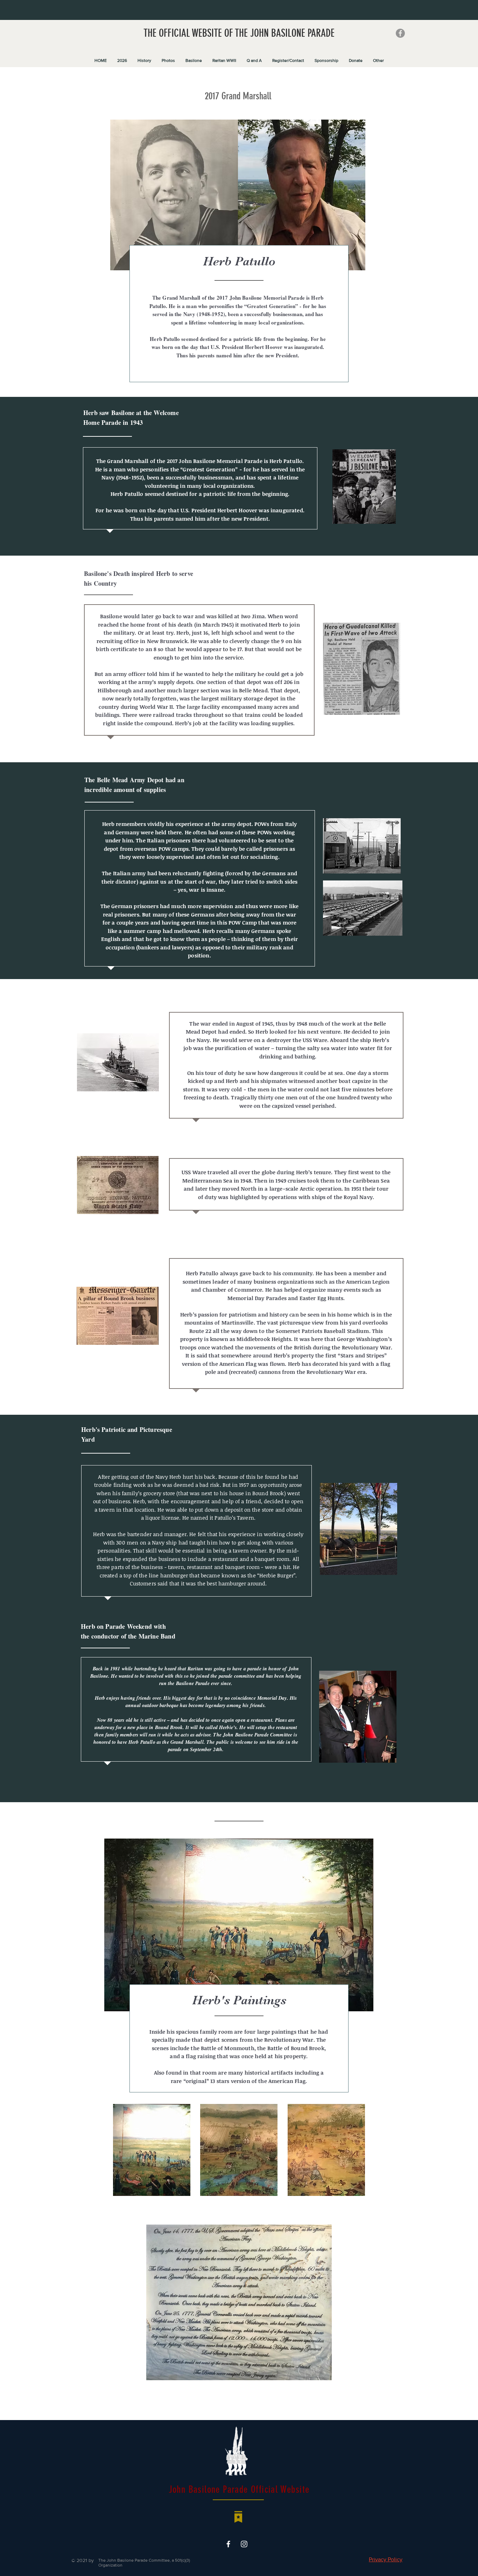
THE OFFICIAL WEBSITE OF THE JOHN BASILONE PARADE (239, 33)
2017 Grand (224, 96)
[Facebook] (400, 33)
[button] (122, 60)
